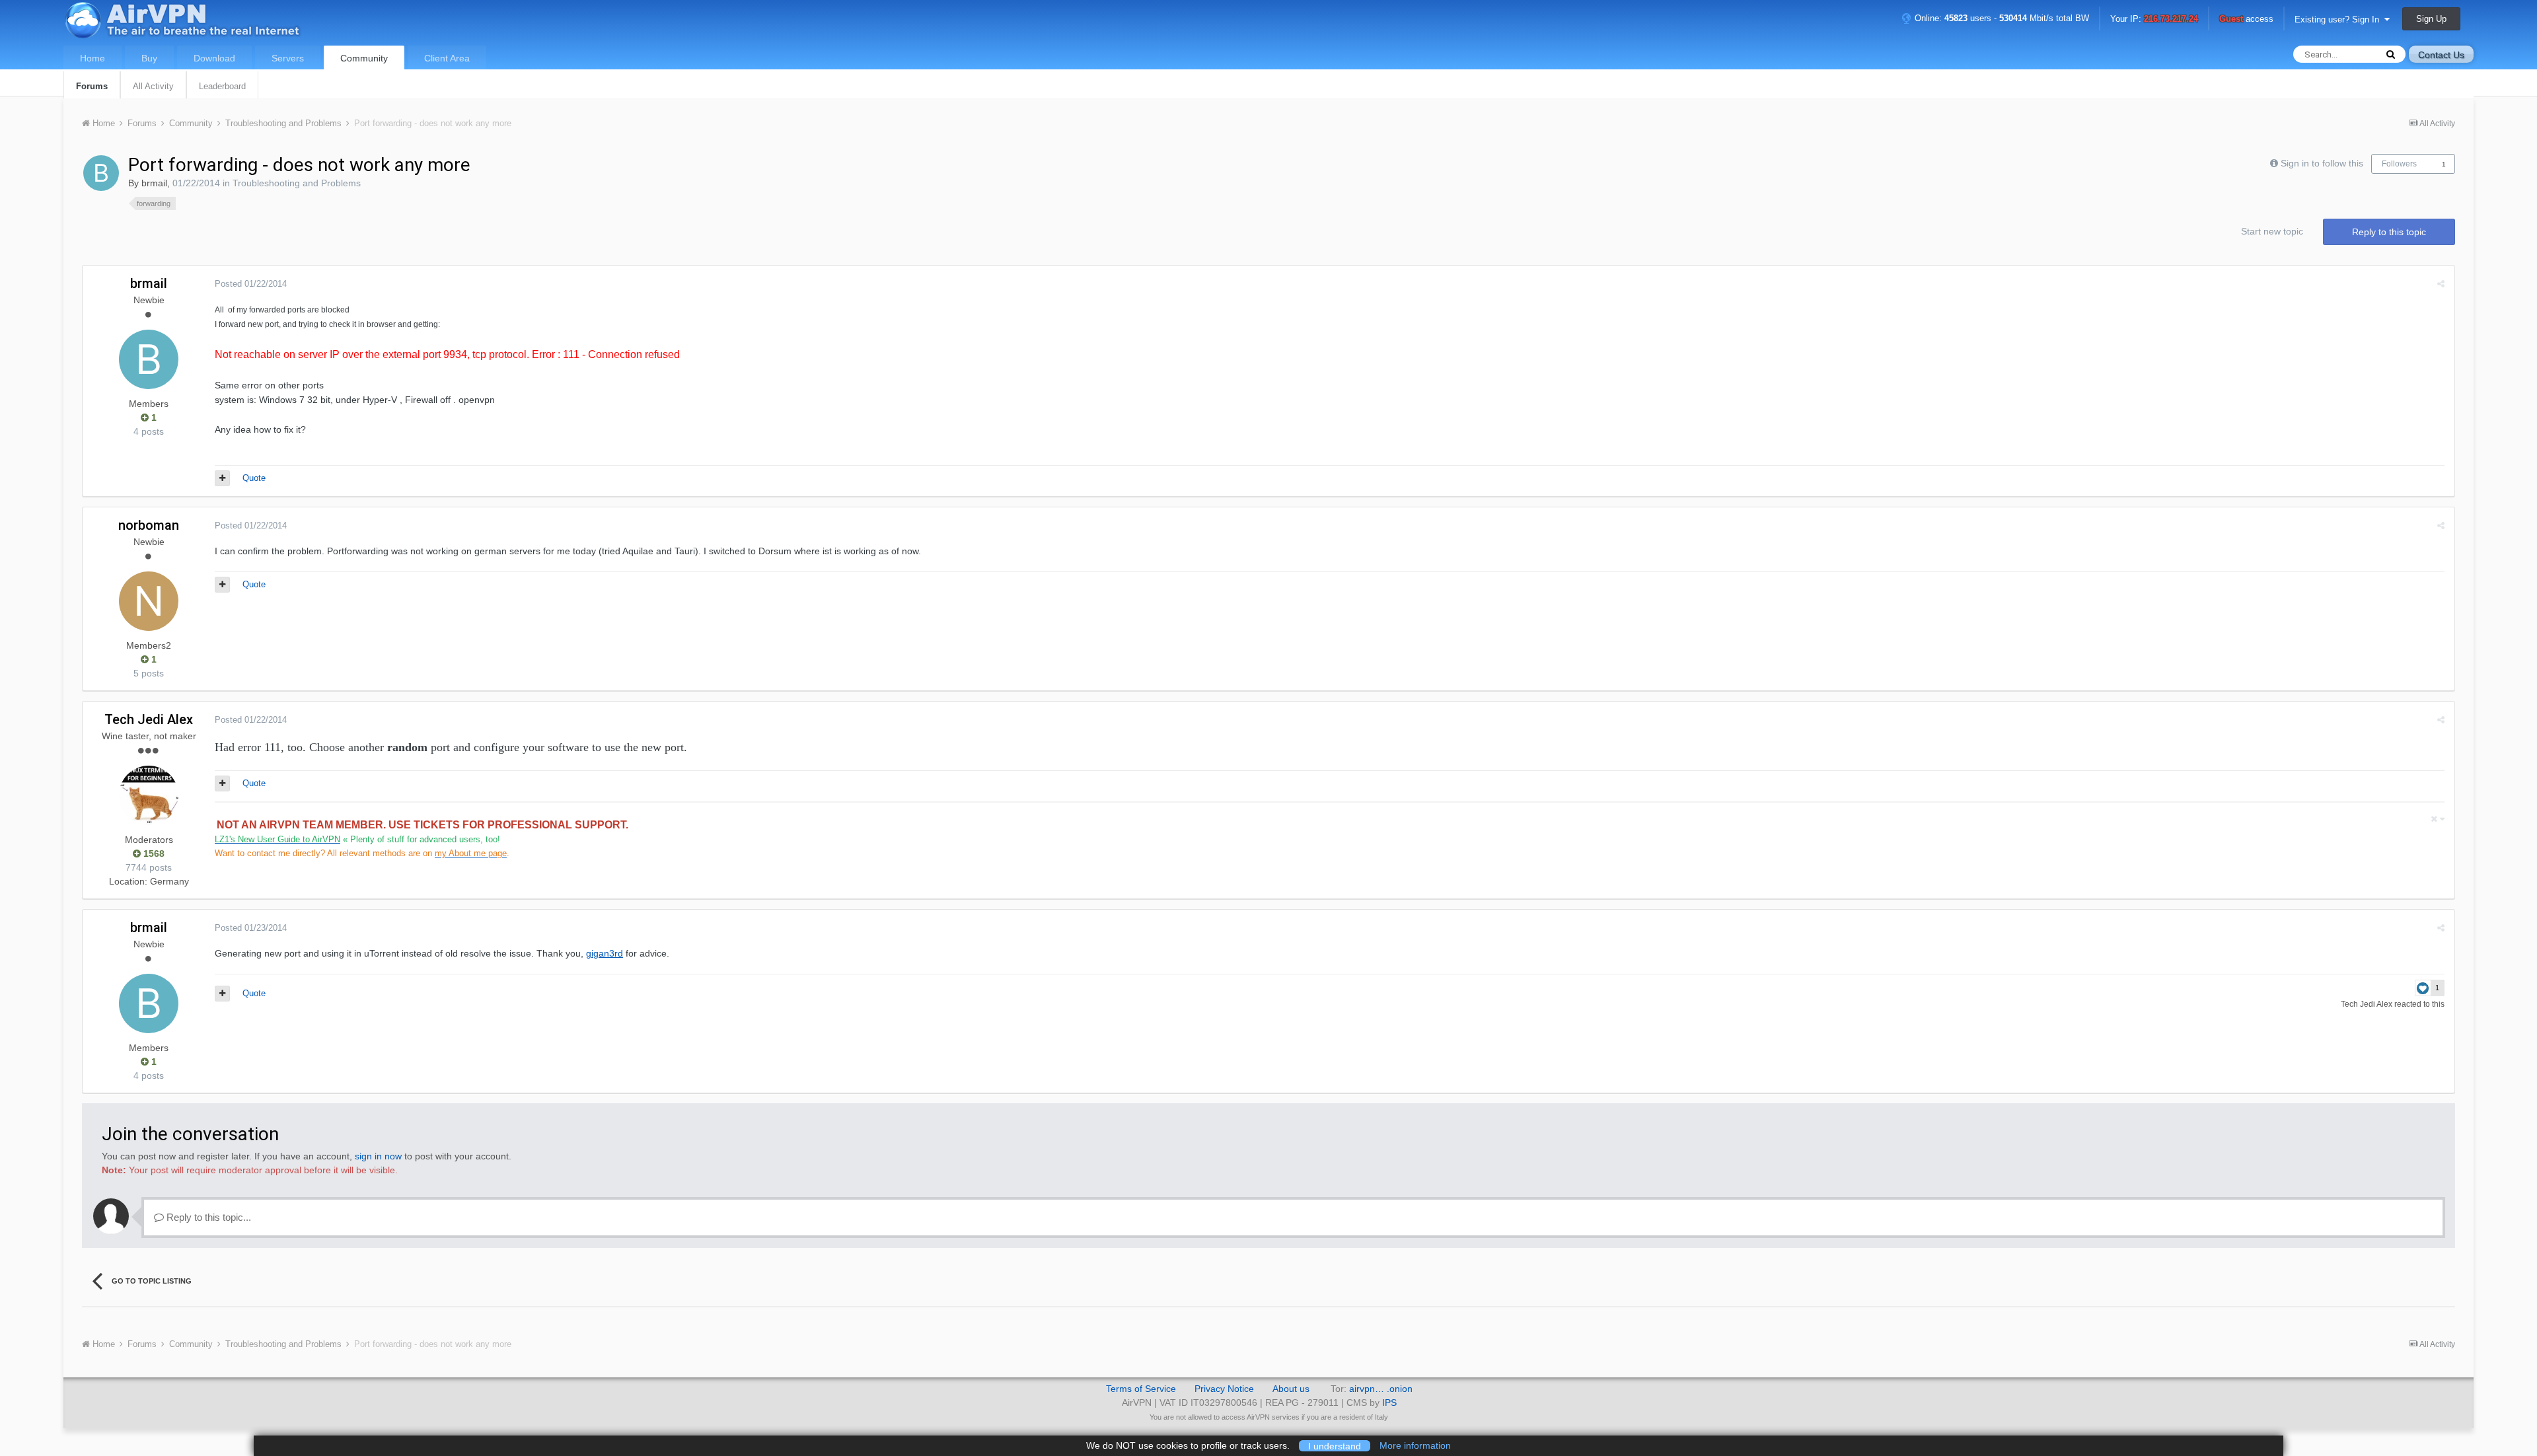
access (2246, 19)
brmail (154, 183)
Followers (2399, 164)
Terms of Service (1141, 1389)
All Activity (153, 86)
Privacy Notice (1224, 1389)
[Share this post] (2441, 284)
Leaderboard (222, 86)
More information (1415, 1445)
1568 (153, 854)
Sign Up (2431, 19)
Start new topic (2272, 231)
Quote (254, 478)
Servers (288, 58)
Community (364, 58)
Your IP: (2154, 19)
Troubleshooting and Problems (297, 183)
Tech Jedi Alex (149, 719)
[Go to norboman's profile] (149, 601)
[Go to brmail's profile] (101, 173)
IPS (1389, 1402)
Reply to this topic (2389, 232)
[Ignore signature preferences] (2438, 819)
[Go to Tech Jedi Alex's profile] (149, 795)
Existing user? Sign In (2339, 19)
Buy (149, 58)
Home (92, 58)
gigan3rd (605, 953)
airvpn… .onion (1381, 1389)
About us (1291, 1389)
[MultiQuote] (222, 478)
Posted (251, 284)
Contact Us (2441, 55)
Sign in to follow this (2322, 163)
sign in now (378, 1156)
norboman (149, 525)
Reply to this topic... (207, 1217)
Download (214, 58)
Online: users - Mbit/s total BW (2001, 18)
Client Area (447, 58)
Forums (92, 86)
